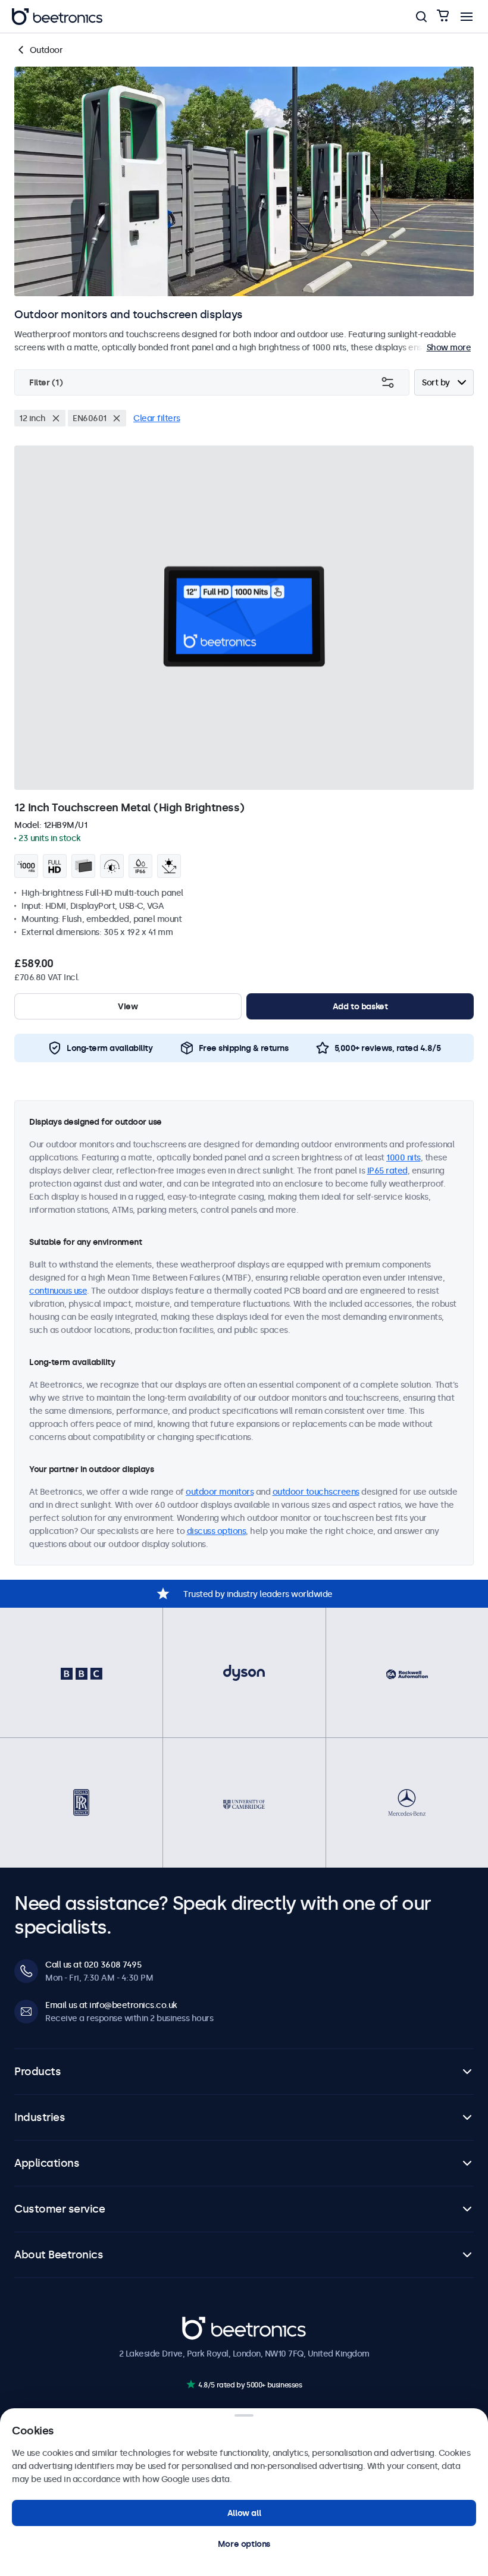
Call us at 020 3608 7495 (93, 1965)
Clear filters (157, 418)
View (128, 1006)
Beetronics (203, 2323)
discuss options (217, 1531)
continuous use (58, 1291)
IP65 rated (387, 1171)
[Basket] (443, 16)
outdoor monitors (220, 1492)
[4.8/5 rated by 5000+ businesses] (191, 2384)
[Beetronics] (57, 17)
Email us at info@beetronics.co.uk (111, 2005)
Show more (449, 347)
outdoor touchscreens (316, 1492)
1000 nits (403, 1157)
